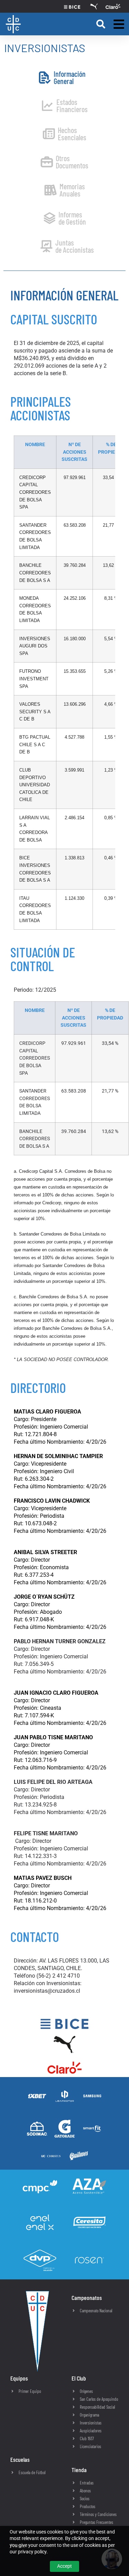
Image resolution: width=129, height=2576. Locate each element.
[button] (101, 24)
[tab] (62, 77)
